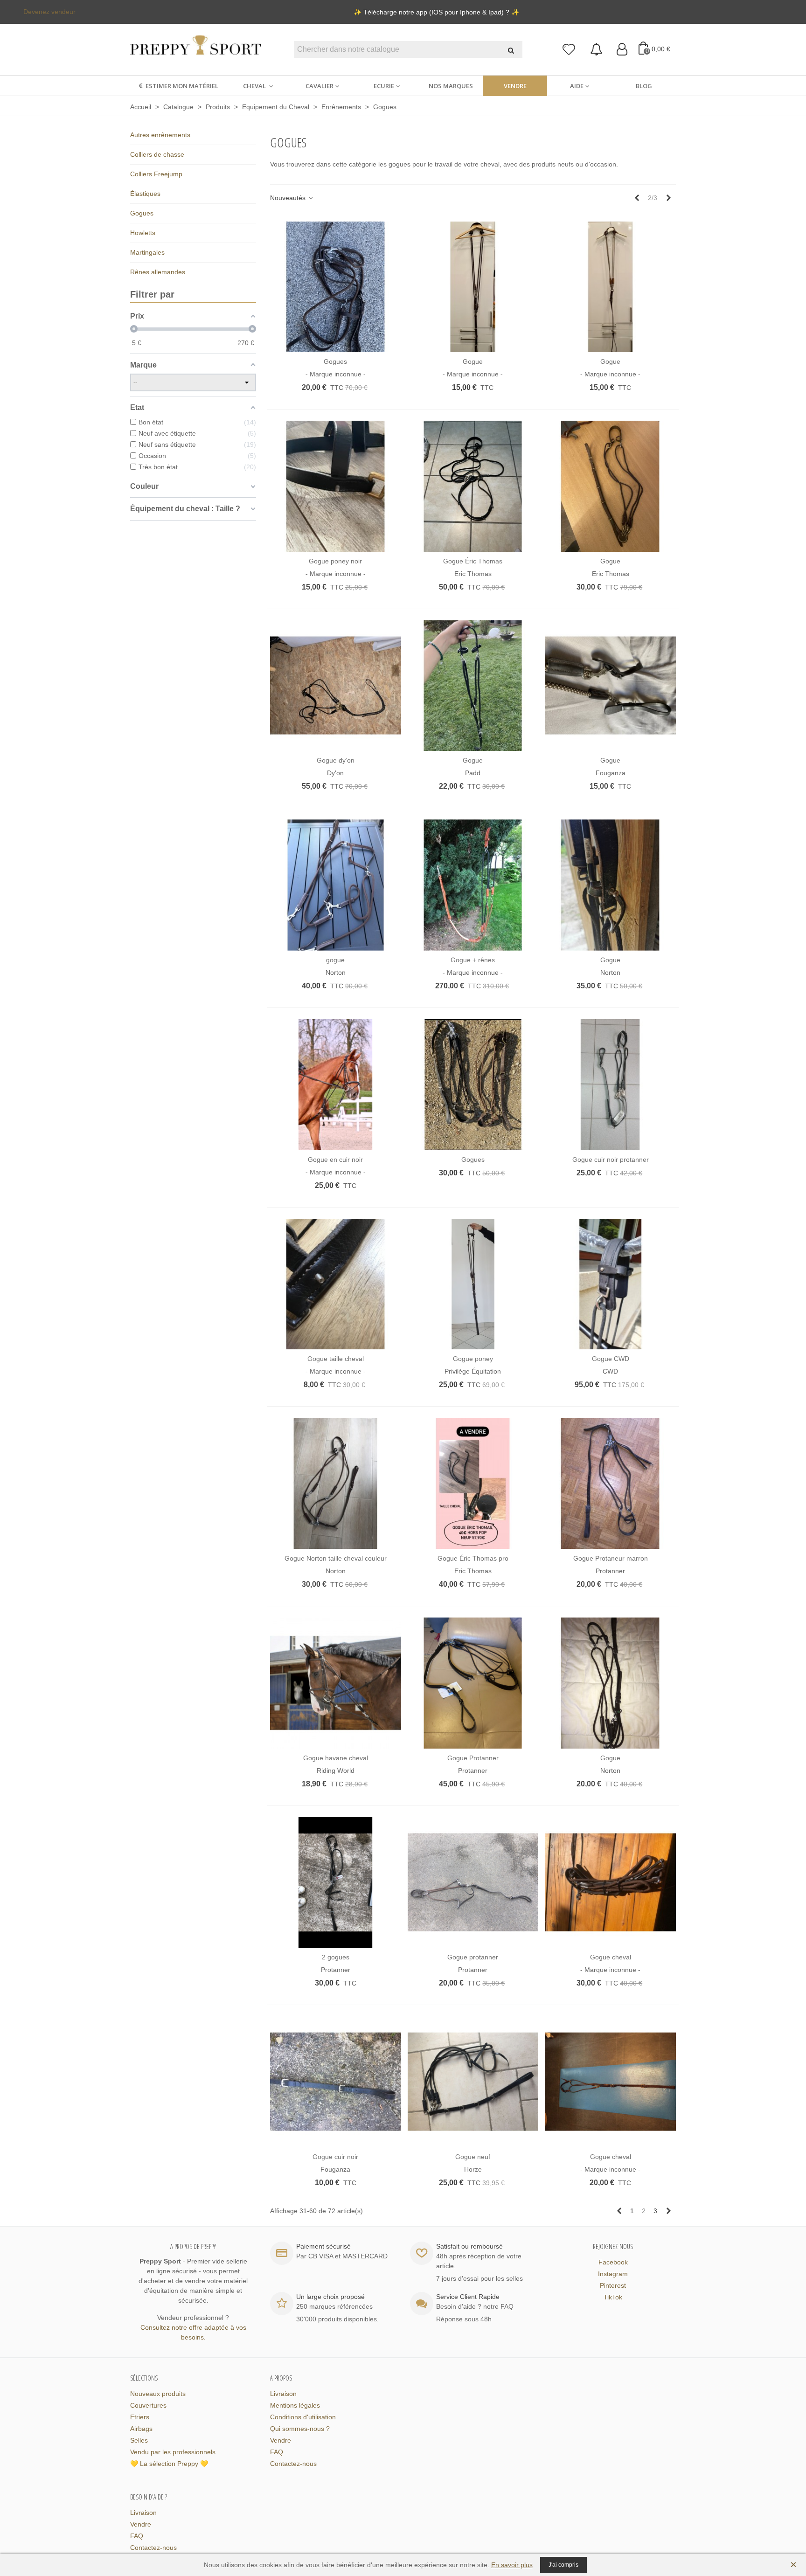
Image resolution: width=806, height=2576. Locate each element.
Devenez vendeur (49, 12)
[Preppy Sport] (195, 50)
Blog (644, 86)
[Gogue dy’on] (336, 686)
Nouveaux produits (158, 2394)
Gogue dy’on (336, 760)
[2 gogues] (336, 1883)
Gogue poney (473, 1359)
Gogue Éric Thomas (473, 561)
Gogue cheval (611, 1957)
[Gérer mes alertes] (596, 50)
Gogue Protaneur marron (611, 1558)
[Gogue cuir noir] (336, 2082)
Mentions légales (295, 2405)
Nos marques (451, 86)
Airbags (141, 2429)
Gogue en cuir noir (335, 1160)
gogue (335, 960)
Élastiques (145, 194)
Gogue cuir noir (335, 2157)
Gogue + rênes (473, 960)
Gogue (473, 361)
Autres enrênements (160, 135)
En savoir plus (512, 2565)
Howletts (143, 233)
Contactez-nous (293, 2464)
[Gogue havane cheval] (336, 1683)
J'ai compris (563, 2565)
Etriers (140, 2417)
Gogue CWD (611, 1359)
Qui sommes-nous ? (300, 2429)
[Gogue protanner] (473, 1883)
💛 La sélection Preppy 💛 (169, 2464)
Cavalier (320, 86)
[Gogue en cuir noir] (336, 1085)
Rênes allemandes (158, 272)
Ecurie (384, 86)
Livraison (283, 2394)
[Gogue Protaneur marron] (610, 1483)
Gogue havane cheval (336, 1758)
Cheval (255, 86)
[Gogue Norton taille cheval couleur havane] (336, 1483)
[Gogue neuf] (473, 2082)
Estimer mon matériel (182, 86)
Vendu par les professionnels (173, 2452)
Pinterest (613, 2285)
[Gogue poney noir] (336, 486)
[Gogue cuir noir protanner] (610, 1085)
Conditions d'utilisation (303, 2417)
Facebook (613, 2262)
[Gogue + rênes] (473, 885)
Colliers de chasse (157, 154)
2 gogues (336, 1957)
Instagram (613, 2274)
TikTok (613, 2297)
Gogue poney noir (335, 561)
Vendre (515, 86)
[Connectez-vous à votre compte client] (622, 50)
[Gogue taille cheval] (336, 1284)
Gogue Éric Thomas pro (473, 1558)
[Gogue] (473, 287)
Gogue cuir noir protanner (611, 1160)
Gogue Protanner (473, 1758)
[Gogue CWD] (610, 1284)
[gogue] (336, 885)
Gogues (142, 213)
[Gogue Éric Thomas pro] (473, 1483)
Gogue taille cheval (336, 1359)
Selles (139, 2440)
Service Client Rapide (468, 2297)
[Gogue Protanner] (473, 1683)
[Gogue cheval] (610, 1883)
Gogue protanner (473, 1957)
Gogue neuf (473, 2157)
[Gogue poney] (473, 1284)
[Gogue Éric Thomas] (473, 486)
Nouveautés (289, 198)
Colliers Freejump (156, 174)
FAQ (277, 2452)
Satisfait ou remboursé (469, 2246)
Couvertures (148, 2405)
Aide (577, 86)
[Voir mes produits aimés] (569, 50)
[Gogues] (336, 287)
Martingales (147, 252)
